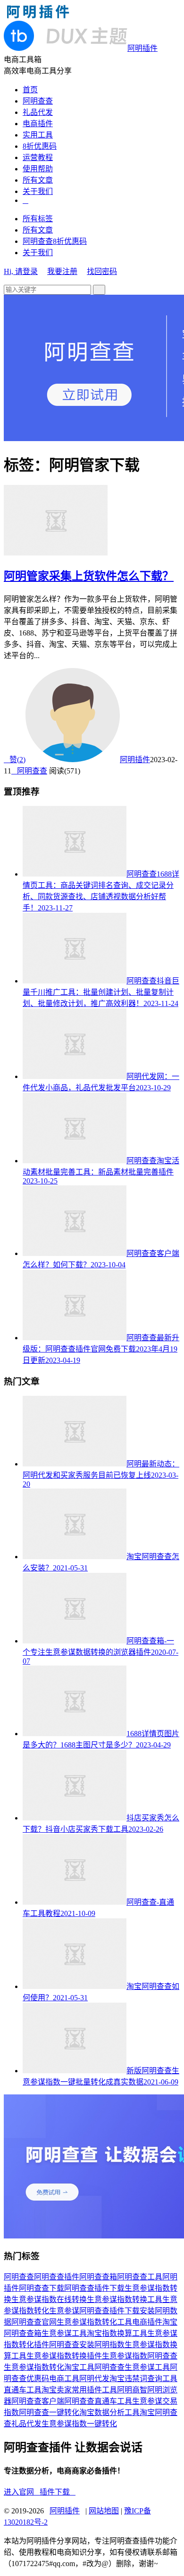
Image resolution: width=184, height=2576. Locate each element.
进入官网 (22, 2492)
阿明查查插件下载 (94, 2288)
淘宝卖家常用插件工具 (79, 2390)
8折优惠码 (40, 146)
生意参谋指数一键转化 (79, 2424)
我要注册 (62, 271)
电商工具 (64, 2379)
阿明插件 (135, 760)
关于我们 (38, 191)
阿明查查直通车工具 (98, 2401)
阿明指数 (109, 2345)
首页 (30, 90)
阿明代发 (94, 2379)
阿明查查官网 (34, 2322)
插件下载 (58, 2492)
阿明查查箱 (98, 2277)
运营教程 (38, 157)
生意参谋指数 (125, 2356)
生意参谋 (64, 2311)
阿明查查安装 (72, 2345)
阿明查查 (38, 101)
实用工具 (38, 135)
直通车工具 (23, 2390)
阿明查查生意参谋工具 (132, 2367)
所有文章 (38, 180)
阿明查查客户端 (38, 2401)
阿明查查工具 (140, 2277)
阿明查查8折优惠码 (55, 241)
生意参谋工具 (64, 2333)
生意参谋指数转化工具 (94, 2322)
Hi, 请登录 (21, 271)
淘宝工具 (79, 2367)
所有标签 (38, 219)
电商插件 (38, 124)
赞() (15, 760)
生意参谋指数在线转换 (49, 2299)
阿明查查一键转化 (49, 2412)
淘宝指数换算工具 (117, 2333)
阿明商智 (132, 2390)
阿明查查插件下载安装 (117, 2311)
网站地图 (104, 2511)
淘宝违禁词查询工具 (143, 2379)
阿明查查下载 (42, 2288)
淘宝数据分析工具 (109, 2412)
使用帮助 (38, 169)
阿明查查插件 (57, 2277)
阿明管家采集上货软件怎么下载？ (89, 576)
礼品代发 (38, 112)
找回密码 (102, 271)
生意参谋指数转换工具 (125, 2299)
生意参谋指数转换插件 (64, 2356)
